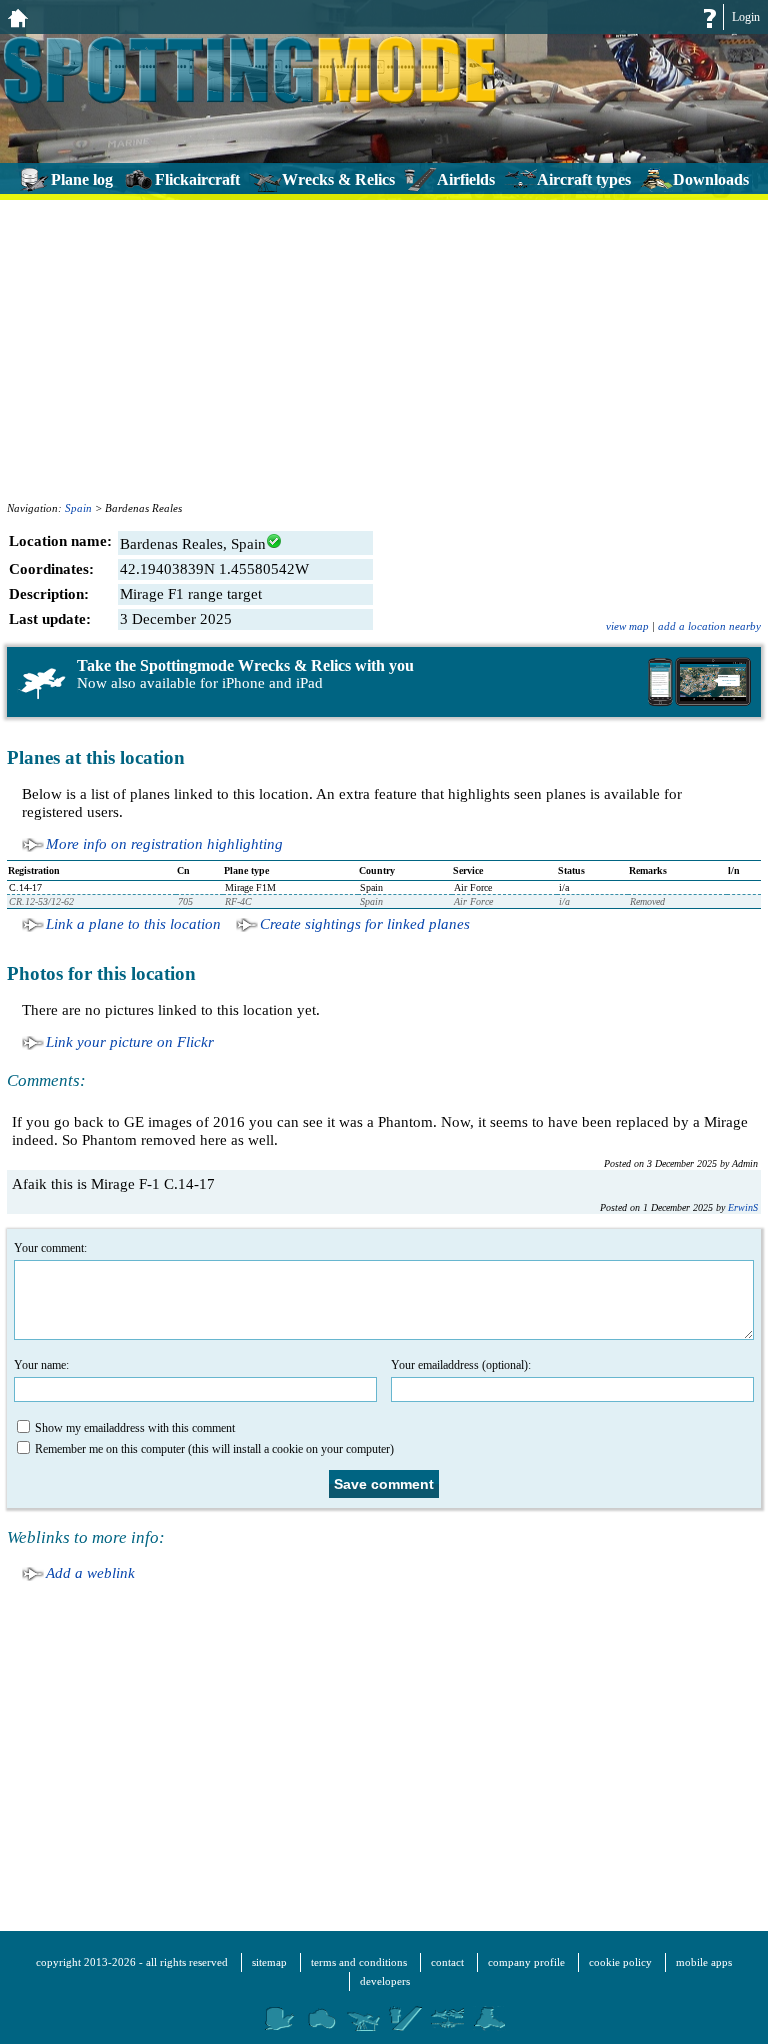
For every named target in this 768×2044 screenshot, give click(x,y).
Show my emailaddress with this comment (135, 1428)
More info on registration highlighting (164, 844)
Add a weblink (90, 1573)
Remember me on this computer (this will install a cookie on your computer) (214, 1449)
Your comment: (50, 1248)
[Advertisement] (384, 347)
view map (627, 626)
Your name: (41, 1365)
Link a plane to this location (133, 924)
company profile (526, 1962)
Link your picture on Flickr (130, 1042)
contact (447, 1962)
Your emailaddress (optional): (461, 1365)
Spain (78, 508)
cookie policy (620, 1962)
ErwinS (743, 1207)
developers (385, 1981)
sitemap (269, 1962)
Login (746, 17)
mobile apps (704, 1962)
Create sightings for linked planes (365, 924)
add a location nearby (709, 626)
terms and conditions (359, 1962)
